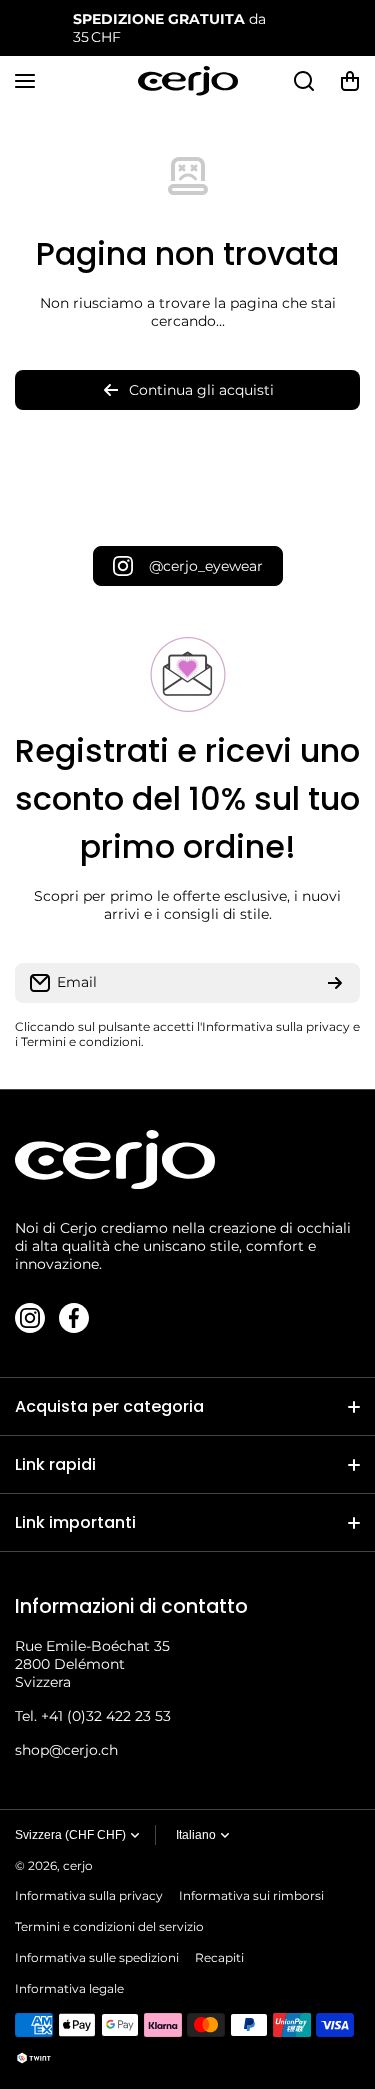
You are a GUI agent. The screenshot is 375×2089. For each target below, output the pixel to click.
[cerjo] (188, 81)
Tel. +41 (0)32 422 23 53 (93, 1716)
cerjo (78, 1865)
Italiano (196, 1835)
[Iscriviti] (335, 983)
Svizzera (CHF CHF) (70, 1835)
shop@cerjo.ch (66, 1750)
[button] (350, 81)
